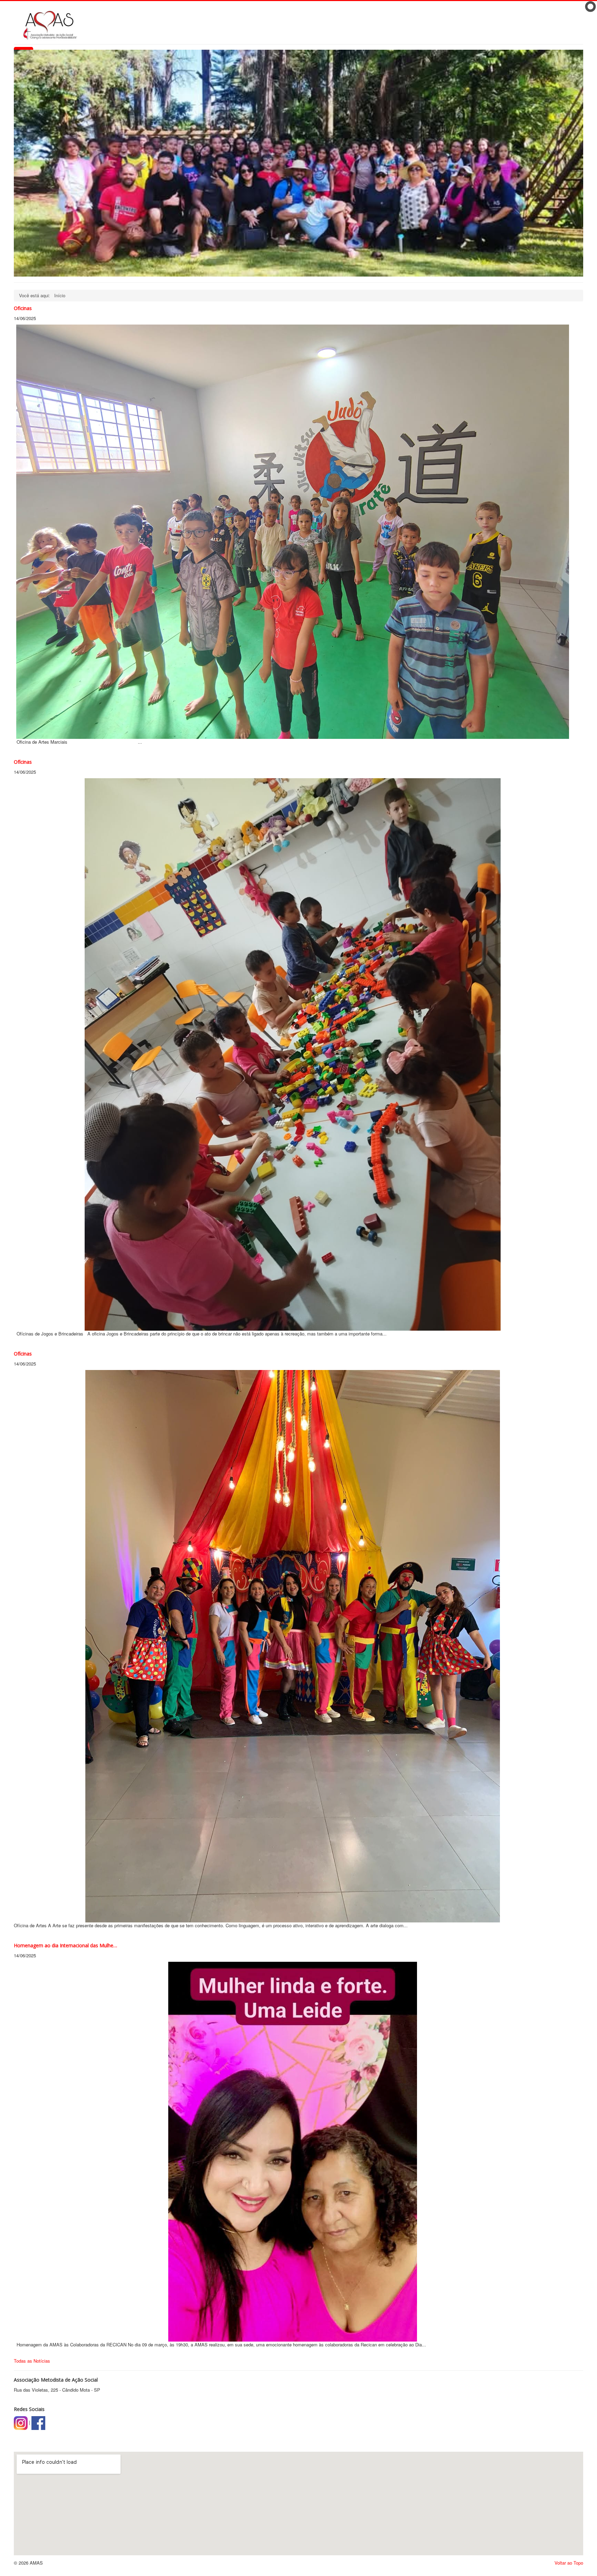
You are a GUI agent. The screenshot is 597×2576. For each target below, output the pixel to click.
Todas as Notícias (32, 2361)
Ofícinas (23, 762)
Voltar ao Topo (569, 2563)
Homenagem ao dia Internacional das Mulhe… (65, 1945)
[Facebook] (38, 2422)
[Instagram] (21, 2422)
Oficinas (23, 308)
